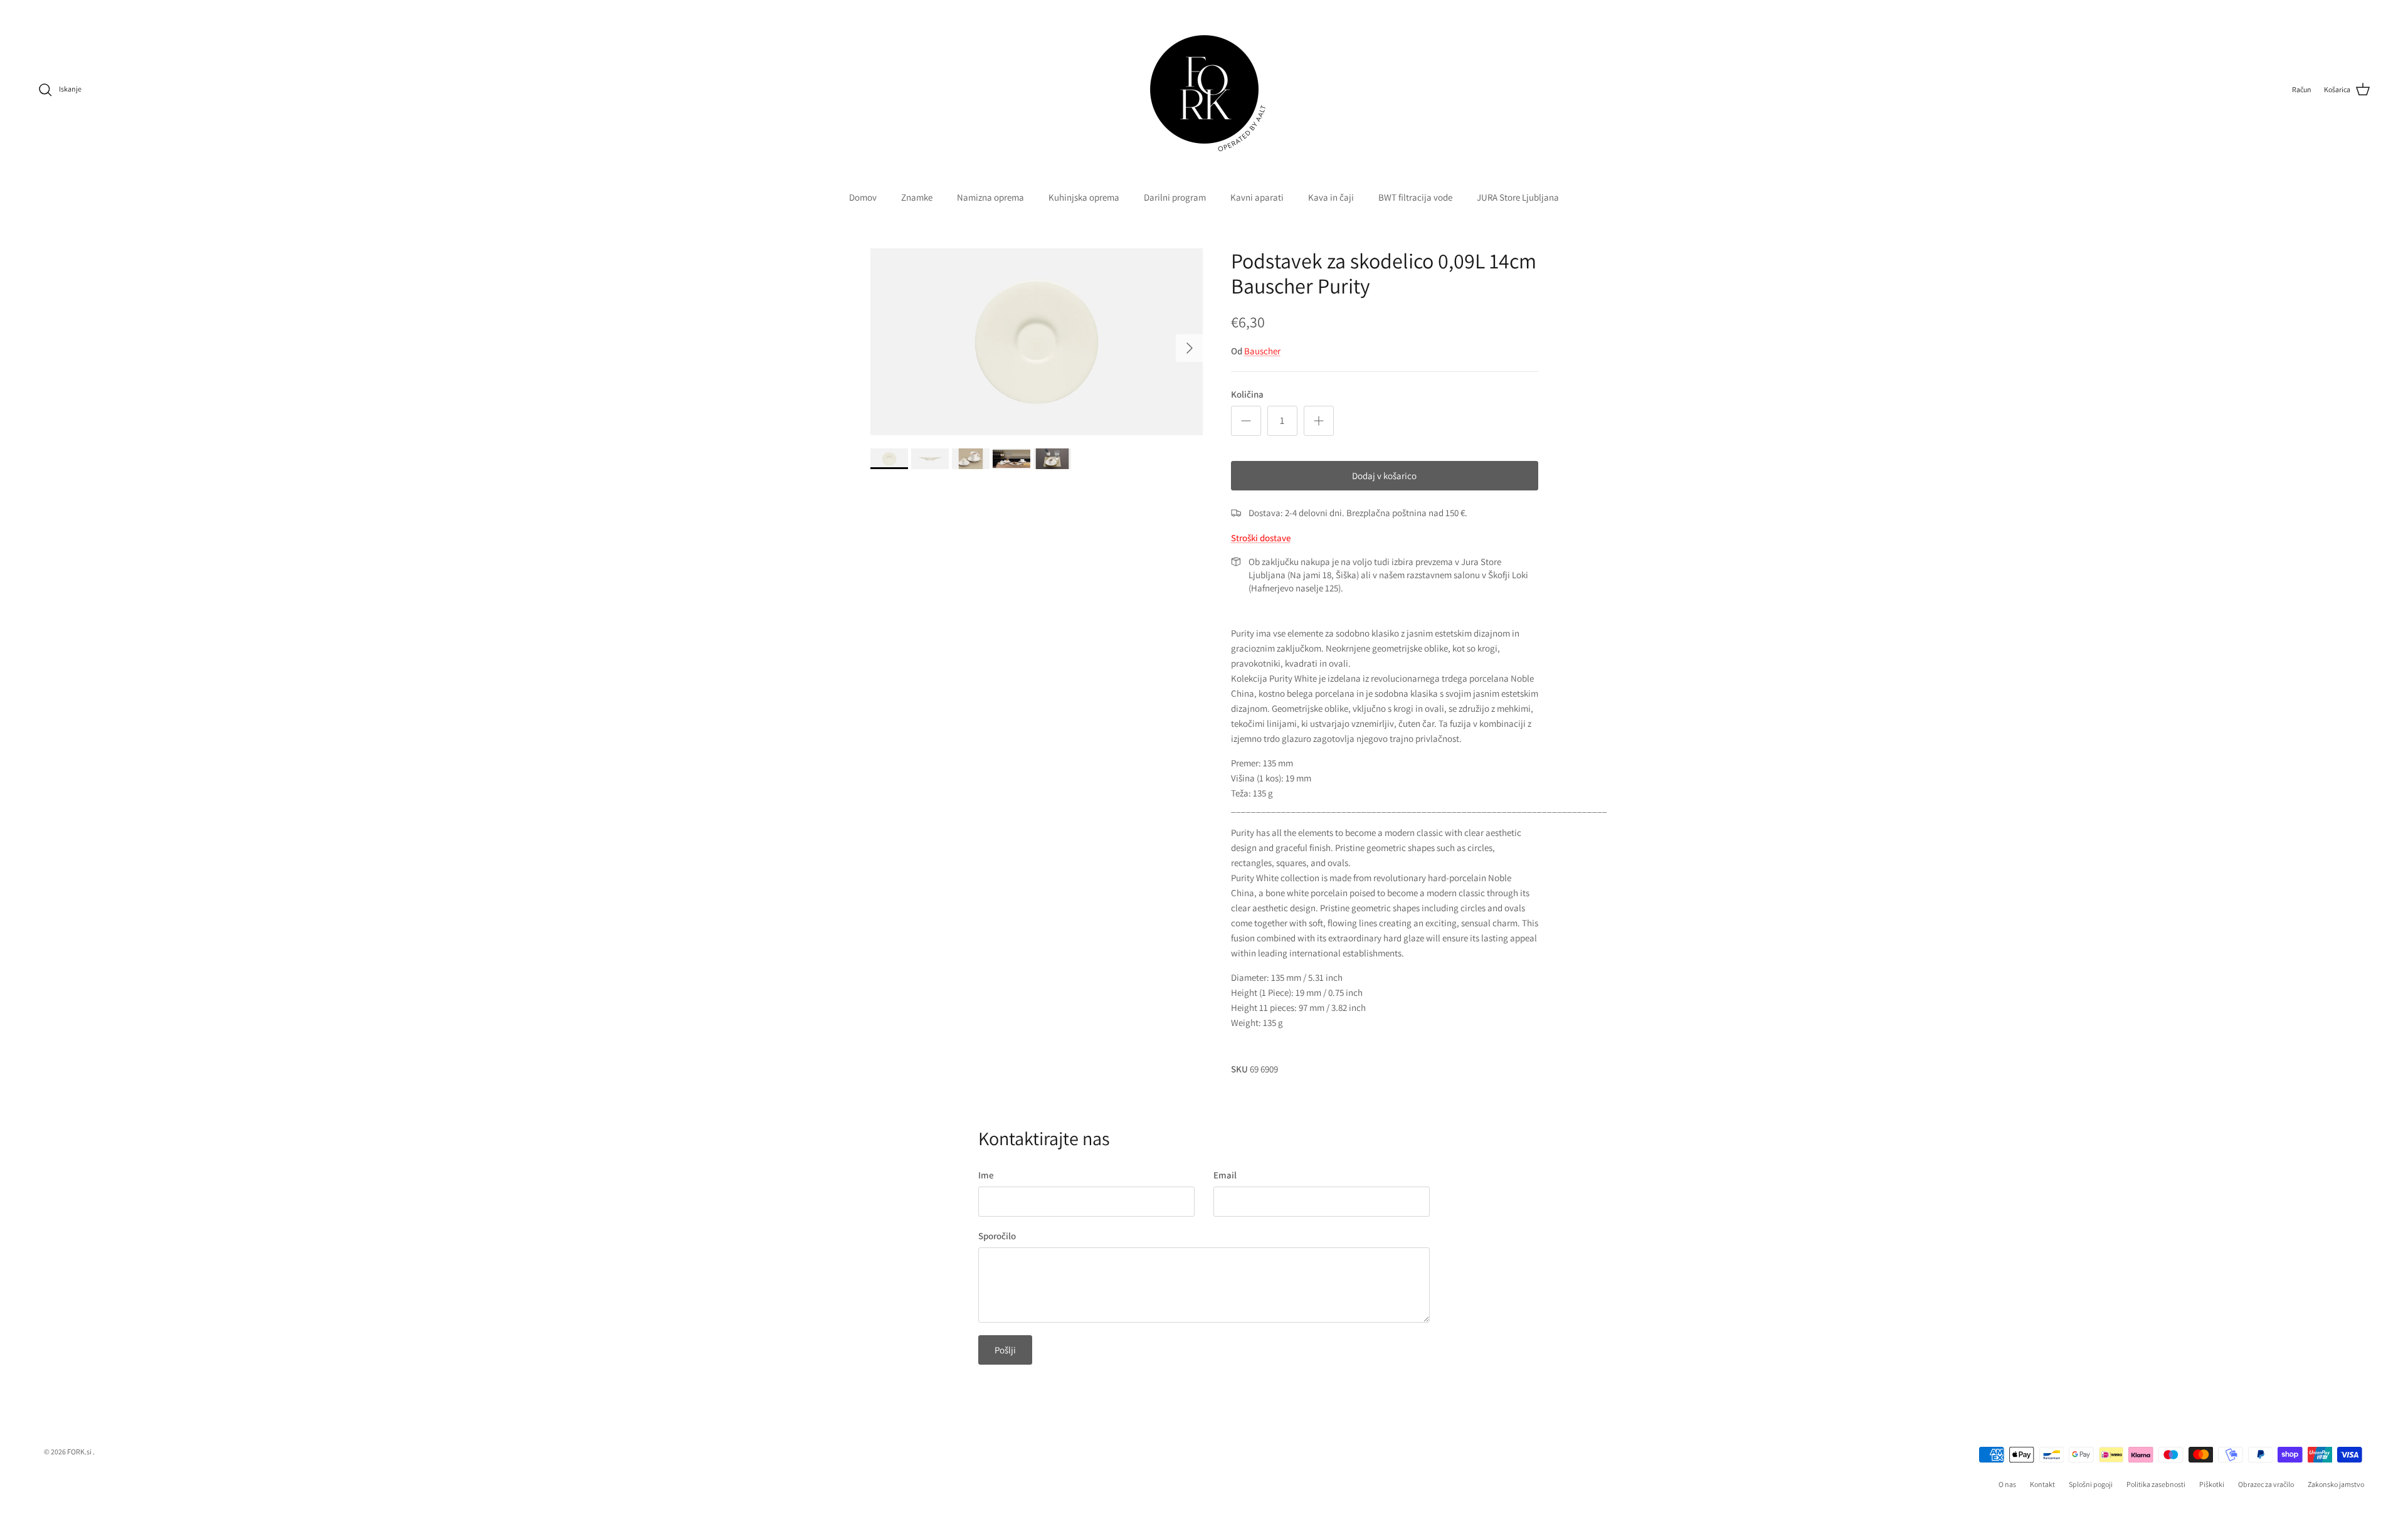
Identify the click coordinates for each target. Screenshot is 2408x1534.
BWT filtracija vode (1415, 197)
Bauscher (1262, 351)
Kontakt (2042, 1484)
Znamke (917, 197)
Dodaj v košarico (1384, 476)
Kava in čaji (1331, 197)
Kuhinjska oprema (1084, 197)
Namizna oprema (990, 197)
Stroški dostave (1261, 538)
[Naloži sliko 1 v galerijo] (1037, 342)
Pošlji (1005, 1350)
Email (1225, 1175)
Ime (986, 1175)
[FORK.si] (1204, 89)
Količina (1247, 394)
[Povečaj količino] (1319, 421)
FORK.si (79, 1452)
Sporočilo (997, 1236)
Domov (863, 197)
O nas (2007, 1484)
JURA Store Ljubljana (1518, 197)
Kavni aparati (1257, 197)
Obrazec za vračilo (2266, 1484)
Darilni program (1175, 197)
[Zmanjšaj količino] (1246, 421)
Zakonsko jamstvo (2336, 1484)
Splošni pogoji (2091, 1484)
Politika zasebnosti (2156, 1484)
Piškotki (2212, 1484)
